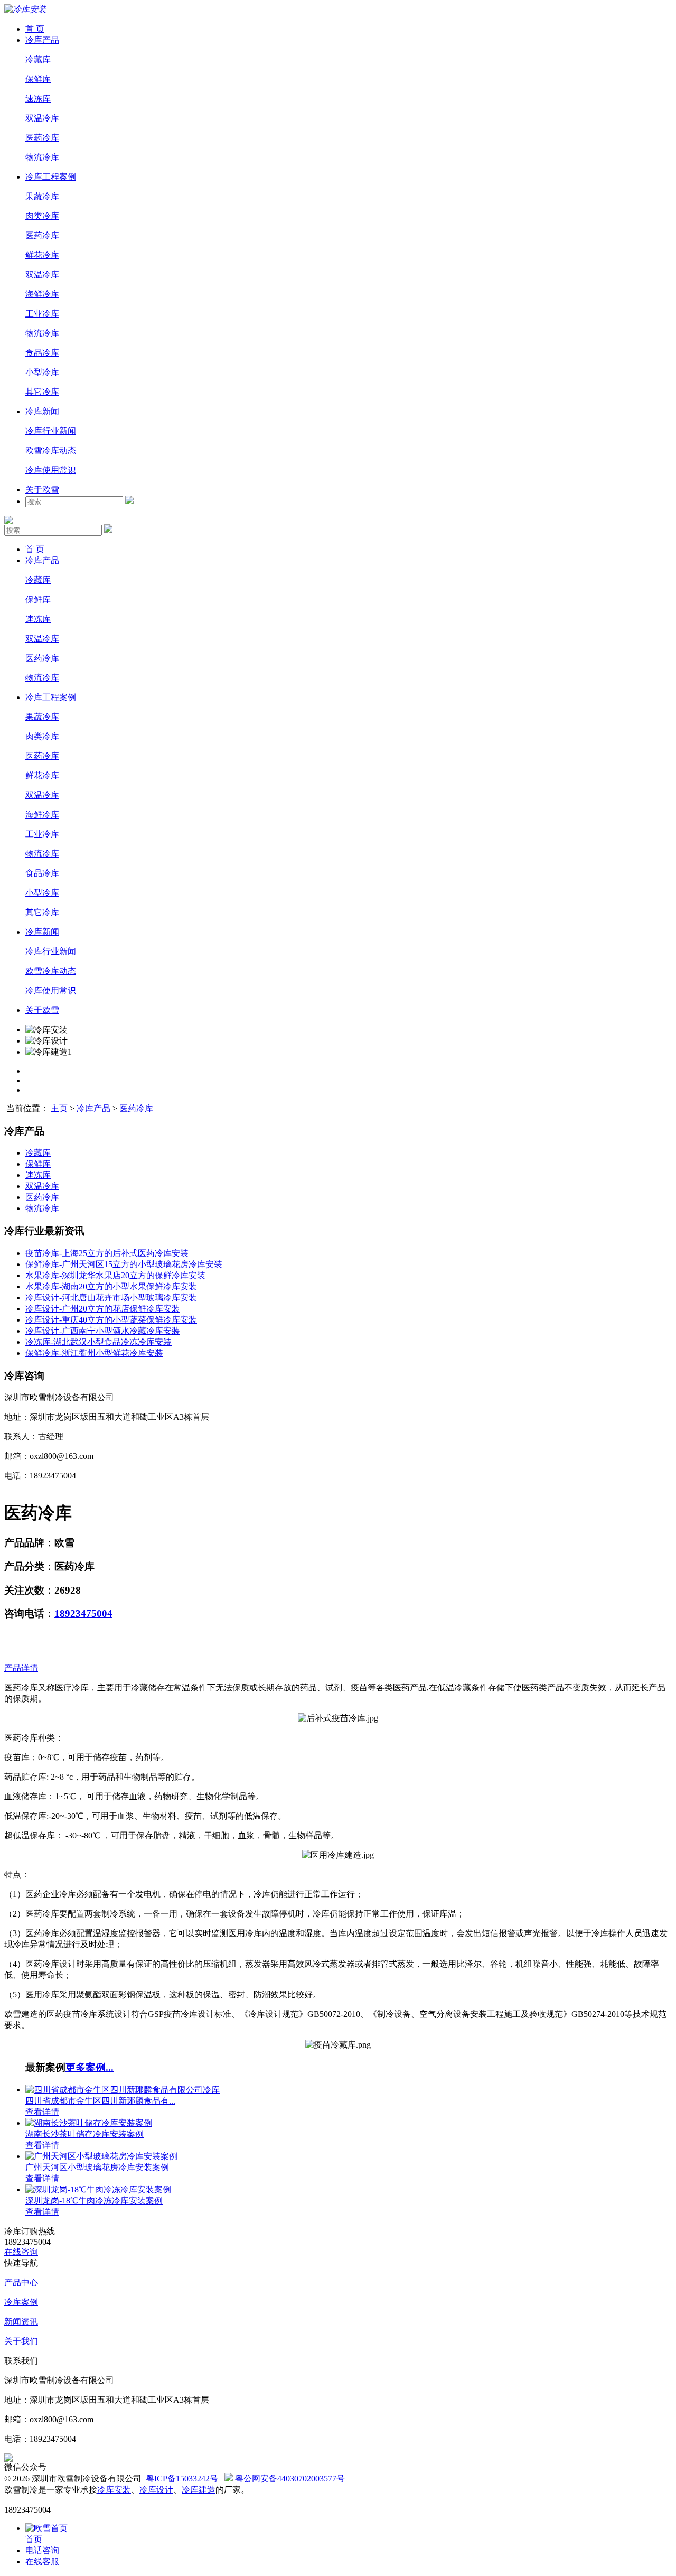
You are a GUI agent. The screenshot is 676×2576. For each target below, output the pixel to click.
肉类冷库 (42, 216)
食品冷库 (42, 353)
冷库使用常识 (51, 470)
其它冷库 (42, 392)
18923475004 (83, 1614)
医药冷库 (42, 138)
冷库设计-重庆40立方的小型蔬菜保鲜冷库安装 (111, 1320)
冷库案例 (21, 2302)
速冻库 (38, 99)
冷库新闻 (42, 411)
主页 (59, 1108)
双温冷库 (42, 118)
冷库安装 (114, 2490)
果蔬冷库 (42, 196)
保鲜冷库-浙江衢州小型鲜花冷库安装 (94, 1353)
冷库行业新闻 (51, 431)
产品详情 (21, 1668)
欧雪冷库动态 (51, 450)
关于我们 (21, 2341)
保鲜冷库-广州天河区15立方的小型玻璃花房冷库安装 (124, 1264)
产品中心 (21, 2282)
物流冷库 (42, 157)
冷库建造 (199, 2490)
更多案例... (90, 2067)
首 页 (35, 29)
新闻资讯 (21, 2322)
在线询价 (30, 1642)
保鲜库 (38, 79)
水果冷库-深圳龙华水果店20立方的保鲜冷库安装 (115, 1275)
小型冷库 (42, 372)
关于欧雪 (42, 490)
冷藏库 (38, 59)
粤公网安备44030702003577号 (289, 2479)
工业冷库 (42, 314)
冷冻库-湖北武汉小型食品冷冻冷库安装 (98, 1342)
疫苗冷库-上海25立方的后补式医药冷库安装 (107, 1253)
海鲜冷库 (42, 294)
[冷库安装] (25, 9)
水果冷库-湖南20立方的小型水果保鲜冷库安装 (111, 1286)
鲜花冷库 (42, 255)
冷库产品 (42, 40)
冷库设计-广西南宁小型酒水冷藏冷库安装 (103, 1331)
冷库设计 (156, 2490)
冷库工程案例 (51, 177)
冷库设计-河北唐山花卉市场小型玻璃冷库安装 (111, 1298)
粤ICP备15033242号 (182, 2479)
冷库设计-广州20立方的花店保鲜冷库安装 (103, 1309)
